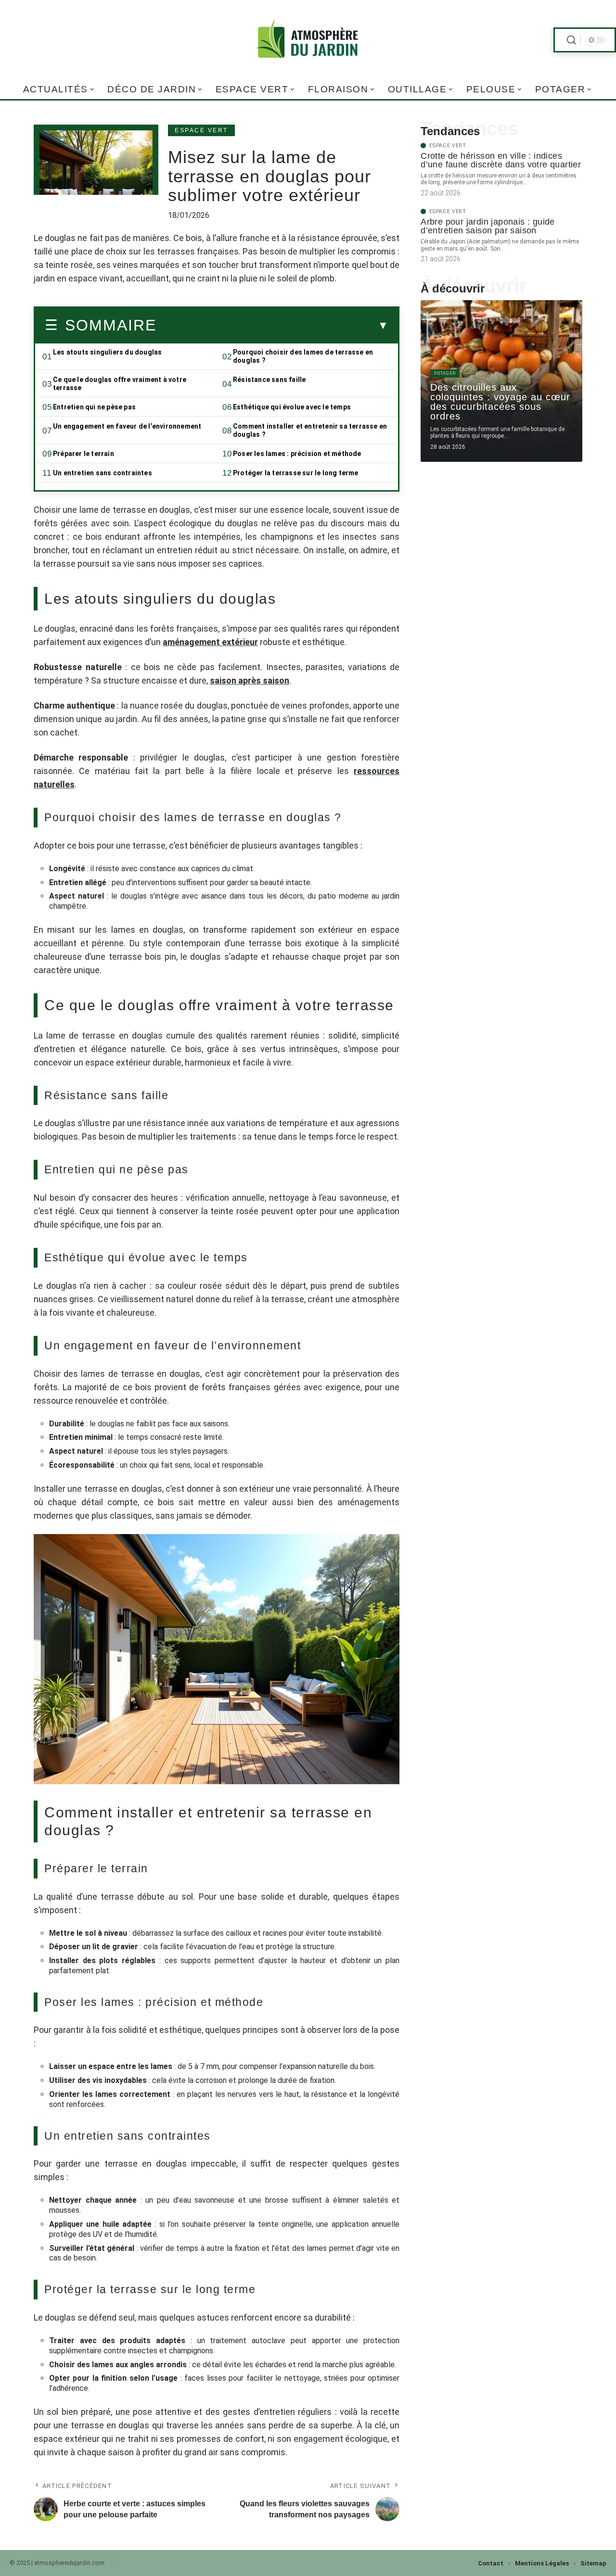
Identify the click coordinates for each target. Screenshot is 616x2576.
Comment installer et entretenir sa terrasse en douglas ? (310, 430)
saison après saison (250, 680)
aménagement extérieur (210, 642)
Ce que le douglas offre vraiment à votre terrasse (120, 384)
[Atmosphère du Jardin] (308, 40)
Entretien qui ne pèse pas (94, 407)
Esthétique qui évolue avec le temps (292, 407)
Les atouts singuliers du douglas (107, 352)
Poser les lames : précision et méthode (297, 454)
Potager (445, 373)
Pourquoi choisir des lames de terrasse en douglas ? (303, 356)
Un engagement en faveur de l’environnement (127, 426)
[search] (571, 40)
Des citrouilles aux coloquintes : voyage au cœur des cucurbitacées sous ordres (500, 402)
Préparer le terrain (83, 454)
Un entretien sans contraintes (103, 473)
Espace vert (201, 130)
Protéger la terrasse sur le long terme (296, 473)
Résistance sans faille (269, 380)
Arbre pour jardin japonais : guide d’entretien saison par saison (488, 226)
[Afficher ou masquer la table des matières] (272, 326)
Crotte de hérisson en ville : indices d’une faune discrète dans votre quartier (501, 160)
